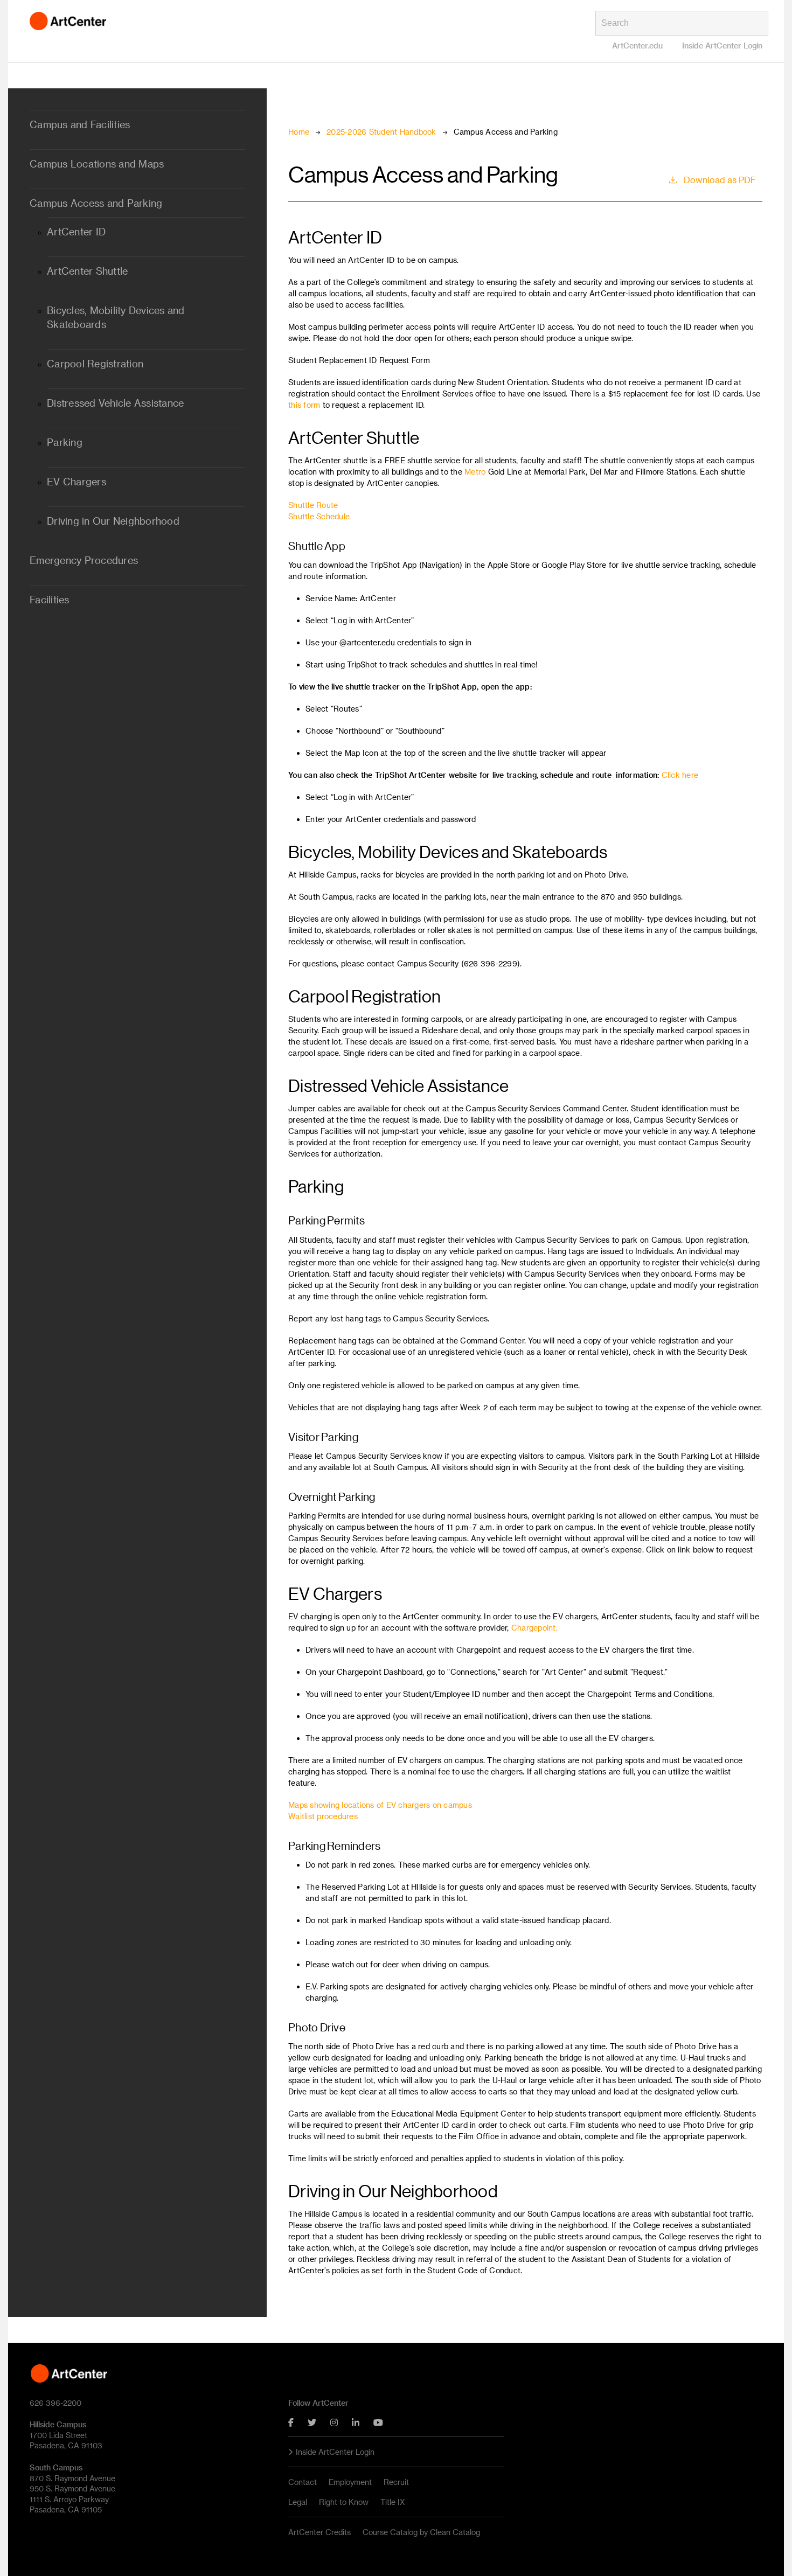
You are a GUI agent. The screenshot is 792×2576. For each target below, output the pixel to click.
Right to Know (344, 2502)
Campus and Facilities (80, 124)
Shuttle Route (313, 505)
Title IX (392, 2502)
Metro (475, 472)
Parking (65, 442)
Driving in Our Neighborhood (113, 521)
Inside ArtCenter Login (722, 46)
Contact (303, 2482)
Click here (680, 775)
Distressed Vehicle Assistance (115, 403)
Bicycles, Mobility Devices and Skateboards (116, 317)
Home (299, 132)
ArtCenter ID (76, 232)
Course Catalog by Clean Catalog (421, 2532)
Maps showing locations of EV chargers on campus (380, 1805)
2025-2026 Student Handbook (381, 132)
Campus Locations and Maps (97, 164)
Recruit (396, 2482)
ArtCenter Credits (319, 2532)
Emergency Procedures (84, 560)
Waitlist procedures (323, 1816)
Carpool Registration (95, 364)
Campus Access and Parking (96, 203)
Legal (298, 2502)
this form (304, 405)
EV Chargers (77, 482)
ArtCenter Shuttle (87, 271)
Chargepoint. (534, 1628)
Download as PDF (720, 180)
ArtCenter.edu (637, 46)
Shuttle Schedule (319, 516)
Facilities (50, 600)
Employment (350, 2482)
